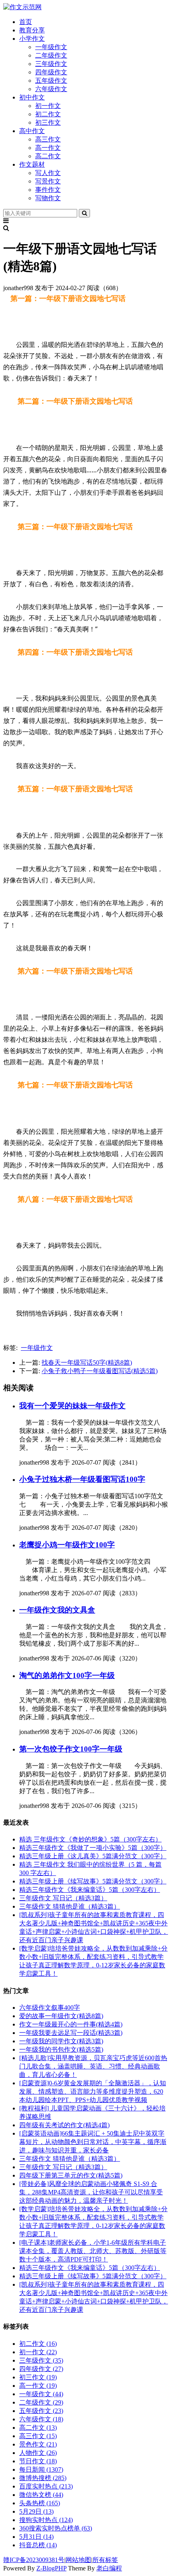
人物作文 (38, 2453)
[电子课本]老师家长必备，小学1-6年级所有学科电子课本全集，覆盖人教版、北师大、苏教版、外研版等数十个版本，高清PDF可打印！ (93, 2251)
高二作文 (48, 156)
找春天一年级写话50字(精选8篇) (87, 1363)
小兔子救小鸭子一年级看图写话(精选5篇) (100, 1371)
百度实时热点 (46, 2486)
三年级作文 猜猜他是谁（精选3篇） (70, 1906)
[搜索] (84, 213)
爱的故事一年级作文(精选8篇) (61, 2016)
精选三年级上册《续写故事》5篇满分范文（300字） (93, 1881)
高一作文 (48, 148)
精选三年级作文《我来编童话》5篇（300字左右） (90, 1890)
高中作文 (32, 131)
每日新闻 (41, 2469)
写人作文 (48, 173)
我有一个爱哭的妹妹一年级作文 (72, 1406)
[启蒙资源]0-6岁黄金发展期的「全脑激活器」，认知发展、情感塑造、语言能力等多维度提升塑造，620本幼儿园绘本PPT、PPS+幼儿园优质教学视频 (93, 2091)
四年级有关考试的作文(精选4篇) (64, 2125)
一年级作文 (51, 47)
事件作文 (48, 190)
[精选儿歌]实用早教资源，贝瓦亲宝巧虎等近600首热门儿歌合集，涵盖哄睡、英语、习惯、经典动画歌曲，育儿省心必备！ (93, 2066)
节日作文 (38, 2461)
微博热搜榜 (43, 2478)
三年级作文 (51, 64)
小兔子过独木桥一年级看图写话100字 (82, 1479)
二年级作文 (51, 55)
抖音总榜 (38, 2545)
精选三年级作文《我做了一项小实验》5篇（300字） (93, 1848)
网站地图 (78, 2560)
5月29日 (36, 2511)
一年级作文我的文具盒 (57, 1610)
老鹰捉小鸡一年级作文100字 (67, 1545)
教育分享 (32, 30)
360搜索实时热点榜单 (56, 2528)
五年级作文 (51, 81)
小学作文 (32, 39)
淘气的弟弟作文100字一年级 (67, 1675)
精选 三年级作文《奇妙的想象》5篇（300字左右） (90, 1839)
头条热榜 (40, 2503)
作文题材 (32, 164)
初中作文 (32, 97)
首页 (26, 22)
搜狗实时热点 (46, 2520)
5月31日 (36, 2537)
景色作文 (38, 2444)
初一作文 (48, 106)
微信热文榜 (41, 2495)
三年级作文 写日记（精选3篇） (63, 1898)
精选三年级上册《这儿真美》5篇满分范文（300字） (93, 1856)
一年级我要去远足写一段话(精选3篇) (71, 2033)
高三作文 (48, 139)
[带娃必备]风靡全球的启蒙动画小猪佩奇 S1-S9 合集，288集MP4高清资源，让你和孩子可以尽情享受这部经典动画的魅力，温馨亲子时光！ (91, 2192)
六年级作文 (51, 89)
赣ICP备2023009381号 (34, 2560)
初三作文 (48, 122)
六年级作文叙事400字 (50, 2008)
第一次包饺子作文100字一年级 (71, 1749)
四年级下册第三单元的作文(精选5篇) (71, 2175)
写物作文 (48, 198)
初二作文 (48, 114)
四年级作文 (51, 72)
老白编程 (109, 2568)
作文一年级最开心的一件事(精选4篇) (71, 2024)
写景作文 (48, 181)
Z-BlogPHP (51, 2568)
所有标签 (105, 2560)
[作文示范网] (22, 7)
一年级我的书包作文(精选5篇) (61, 2049)
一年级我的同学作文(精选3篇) (61, 2041)
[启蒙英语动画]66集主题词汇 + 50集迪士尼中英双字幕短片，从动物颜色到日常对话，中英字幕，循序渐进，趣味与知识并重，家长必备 (93, 2142)
